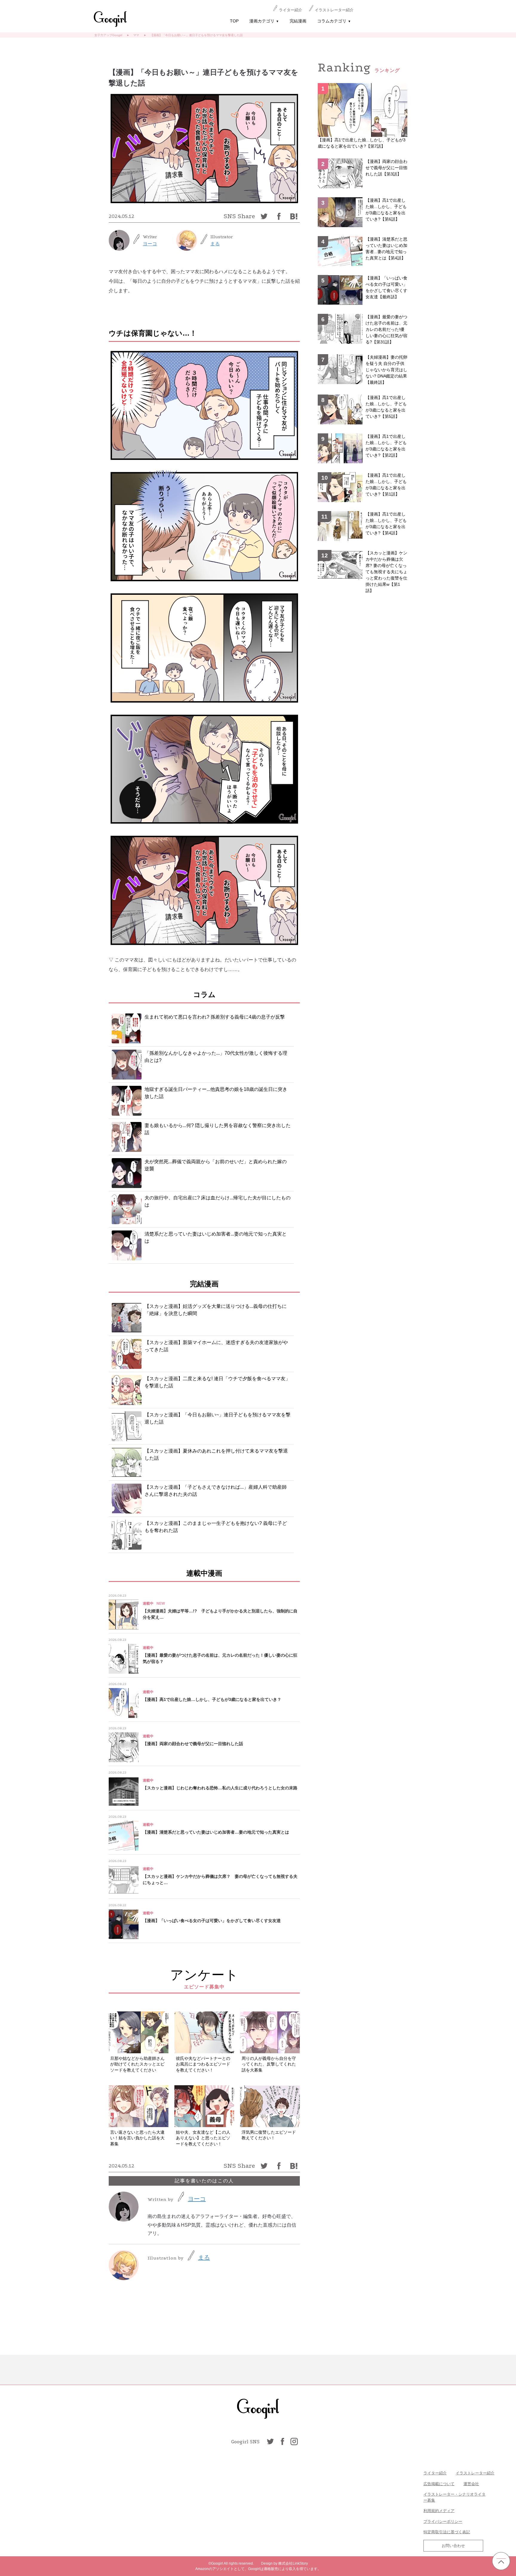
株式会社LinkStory (293, 2563)
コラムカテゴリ (334, 21)
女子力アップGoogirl (108, 35)
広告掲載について (439, 2484)
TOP (234, 21)
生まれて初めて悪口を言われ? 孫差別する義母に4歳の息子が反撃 (215, 1017)
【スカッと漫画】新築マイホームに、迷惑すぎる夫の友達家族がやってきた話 (216, 1346)
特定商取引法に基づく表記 (447, 2532)
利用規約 (431, 2511)
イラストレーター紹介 (334, 10)
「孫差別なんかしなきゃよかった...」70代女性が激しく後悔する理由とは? (216, 1057)
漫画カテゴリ (264, 21)
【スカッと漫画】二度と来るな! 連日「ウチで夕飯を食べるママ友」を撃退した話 (217, 1382)
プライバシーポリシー (443, 2521)
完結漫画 (298, 21)
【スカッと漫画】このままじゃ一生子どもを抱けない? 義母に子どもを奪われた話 (216, 1527)
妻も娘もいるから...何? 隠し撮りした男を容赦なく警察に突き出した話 (218, 1129)
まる (215, 244)
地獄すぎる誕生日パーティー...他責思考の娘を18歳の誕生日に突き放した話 (216, 1093)
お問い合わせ (453, 2546)
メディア (447, 2511)
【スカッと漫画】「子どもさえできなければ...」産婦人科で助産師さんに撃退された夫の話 (216, 1491)
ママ (136, 35)
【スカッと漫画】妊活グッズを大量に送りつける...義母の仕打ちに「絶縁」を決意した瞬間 (216, 1310)
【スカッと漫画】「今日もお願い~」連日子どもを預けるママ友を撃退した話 (218, 1418)
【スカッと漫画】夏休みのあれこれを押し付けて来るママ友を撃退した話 (216, 1454)
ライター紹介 (291, 10)
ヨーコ (150, 244)
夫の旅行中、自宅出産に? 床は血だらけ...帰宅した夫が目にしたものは (218, 1201)
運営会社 (471, 2484)
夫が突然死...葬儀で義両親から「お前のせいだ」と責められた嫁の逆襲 (216, 1165)
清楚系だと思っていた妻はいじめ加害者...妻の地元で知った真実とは (216, 1237)
